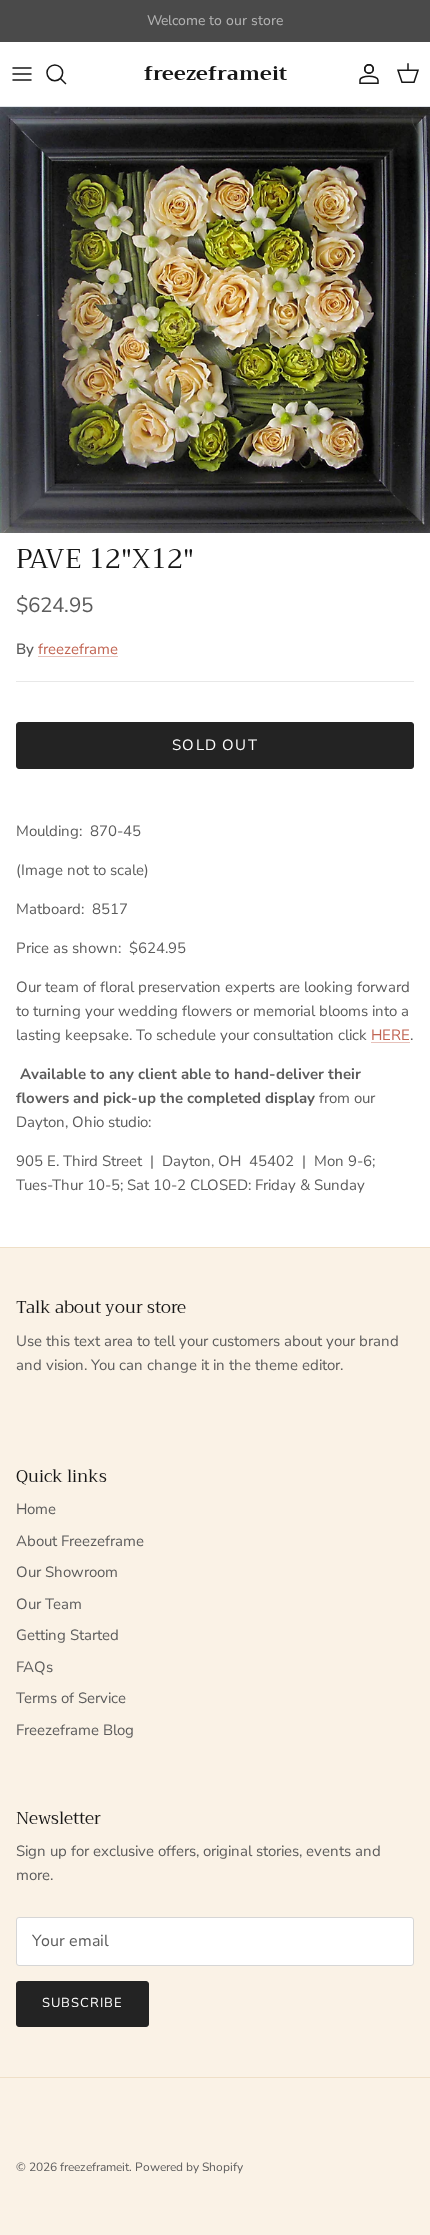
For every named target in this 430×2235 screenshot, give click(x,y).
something (233, 28)
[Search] (66, 74)
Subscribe (82, 2003)
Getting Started (67, 1635)
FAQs (34, 1667)
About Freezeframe (80, 1541)
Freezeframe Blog (75, 1730)
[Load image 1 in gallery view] (215, 320)
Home (36, 1509)
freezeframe (78, 649)
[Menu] (22, 74)
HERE (390, 1035)
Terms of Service (71, 1698)
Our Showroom (67, 1572)
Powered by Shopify (189, 2167)
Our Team (49, 1604)
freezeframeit (94, 2167)
